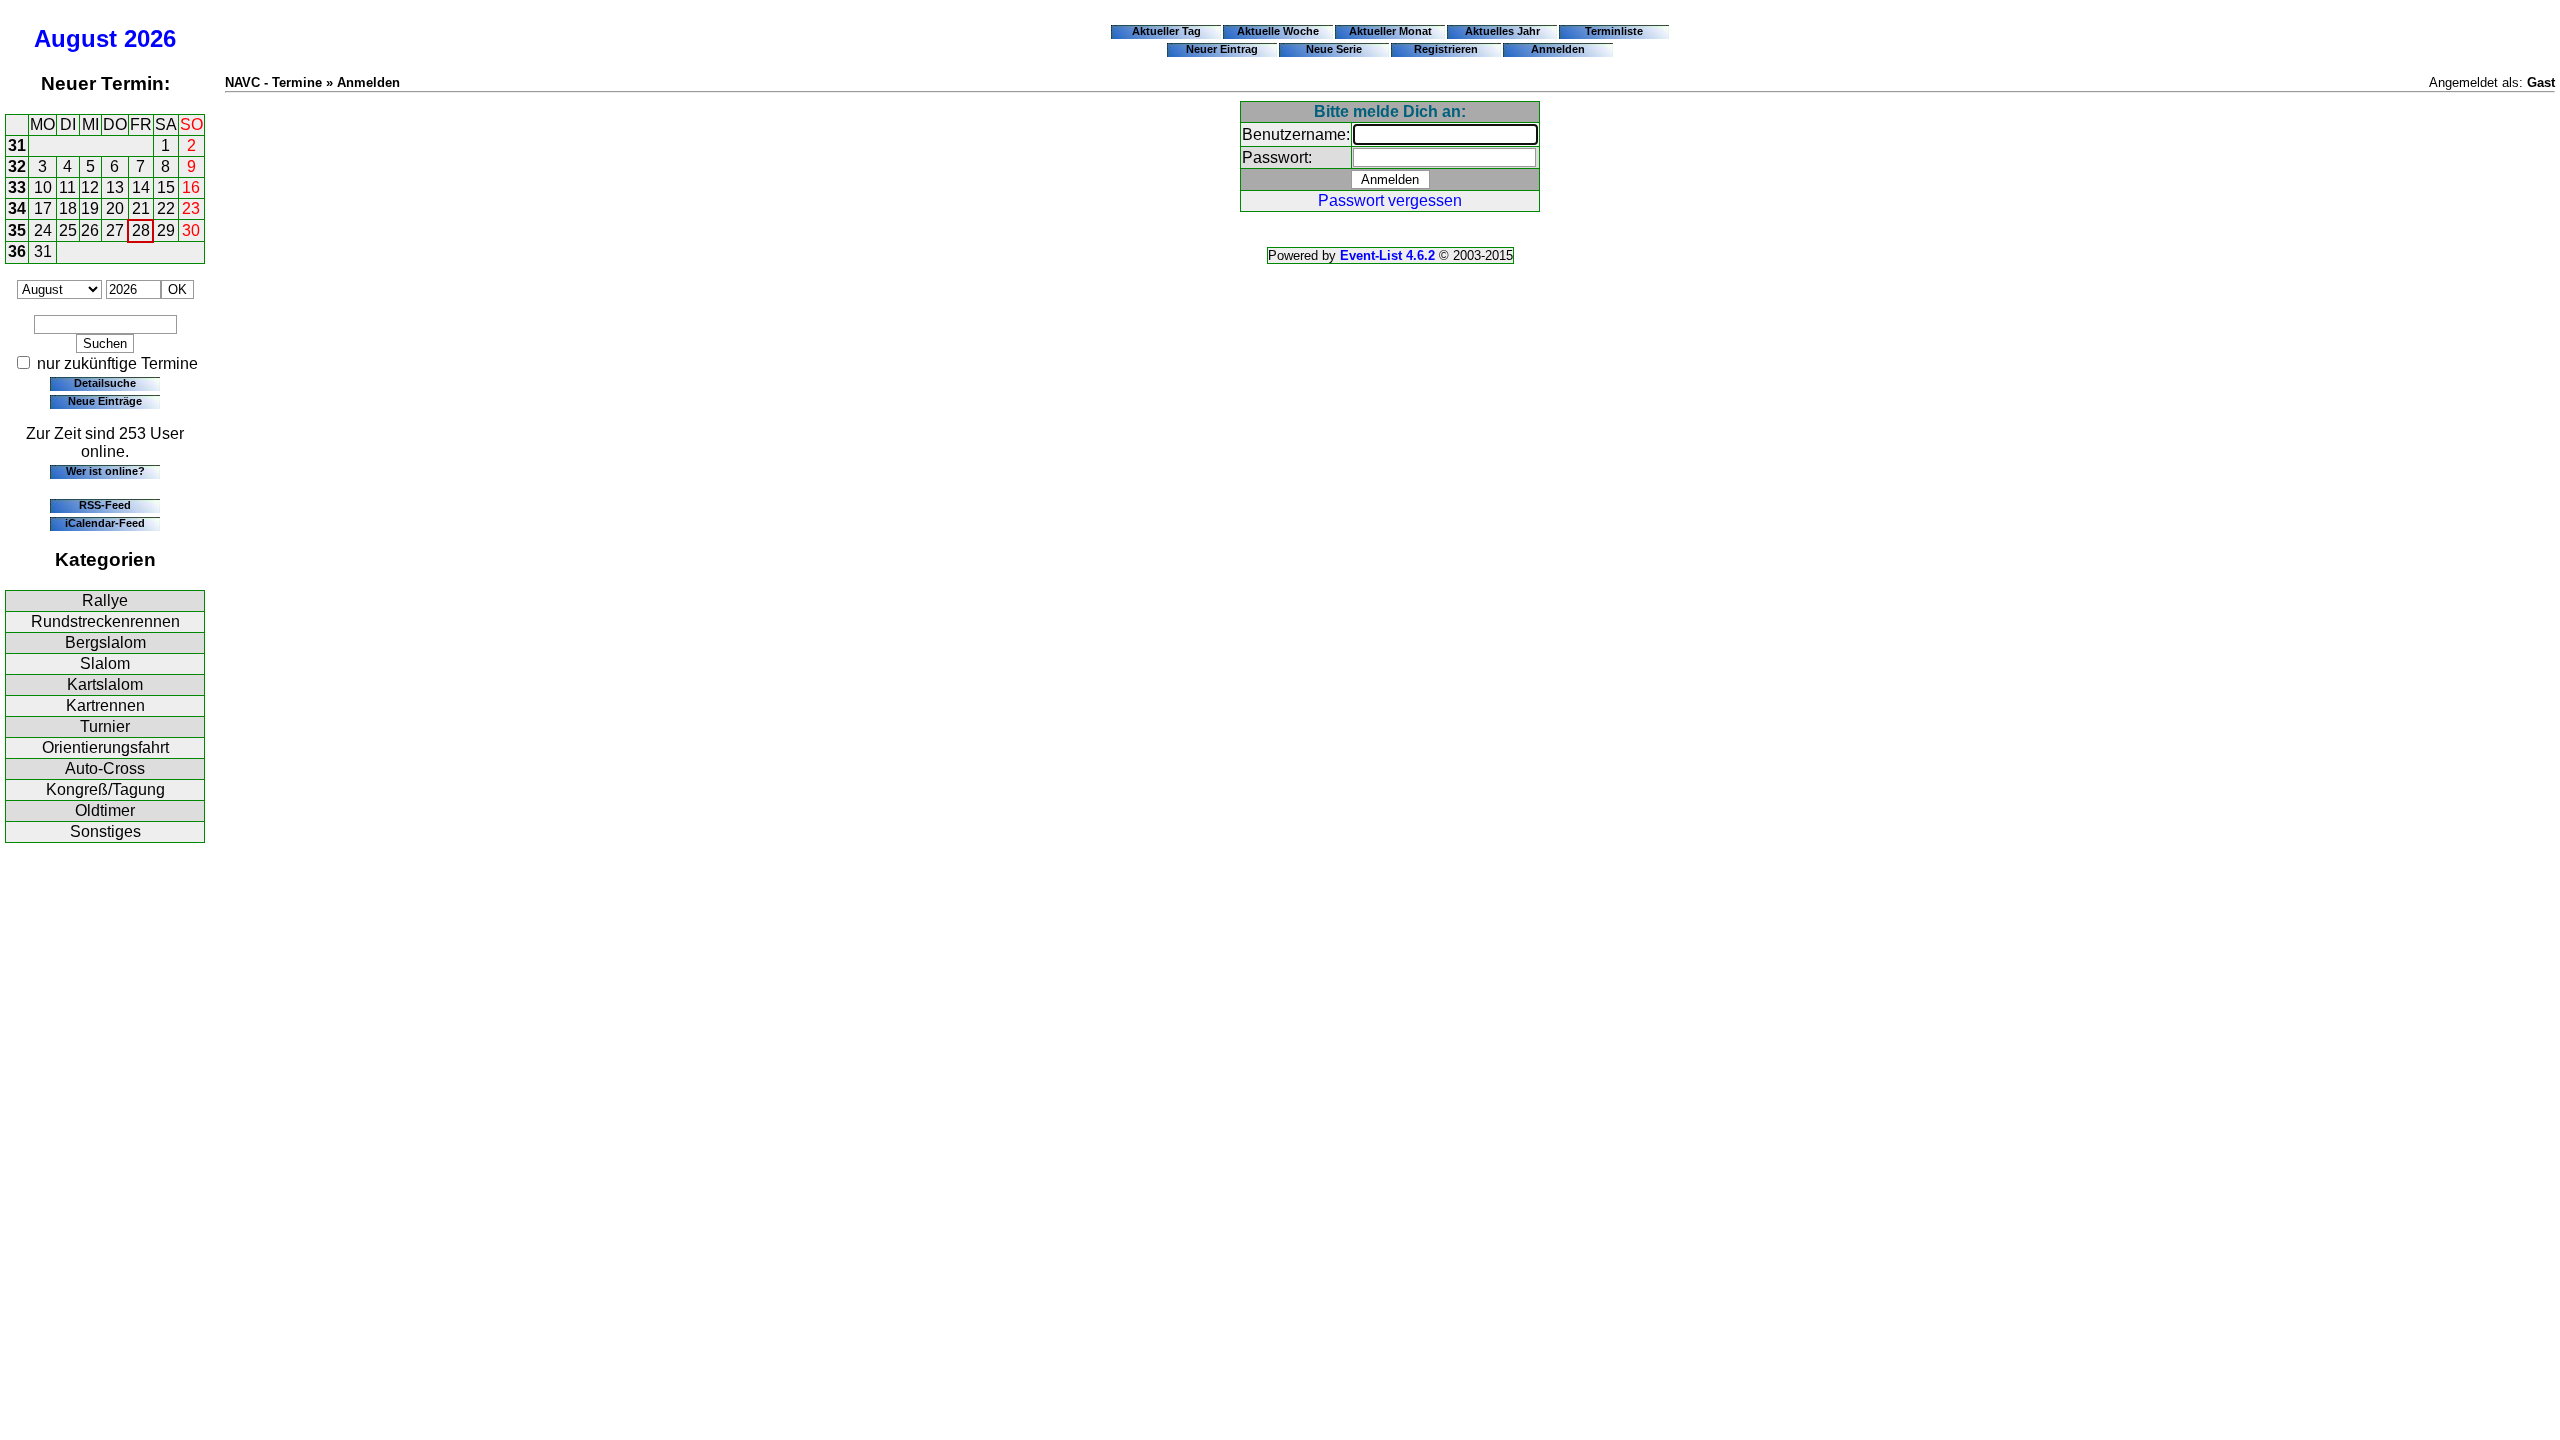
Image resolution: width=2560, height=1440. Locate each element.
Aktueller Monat (1390, 31)
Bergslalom (105, 642)
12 (90, 187)
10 (43, 187)
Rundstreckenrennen (105, 621)
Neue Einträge (105, 401)
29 (166, 230)
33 (17, 187)
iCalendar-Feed (105, 523)
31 (17, 145)
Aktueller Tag (1166, 31)
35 (17, 230)
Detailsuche (105, 383)
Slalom (105, 663)
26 (90, 230)
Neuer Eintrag (1222, 49)
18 (68, 208)
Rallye (105, 600)
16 (191, 187)
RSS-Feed (105, 505)
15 (166, 187)
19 (90, 208)
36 (17, 251)
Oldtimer (105, 810)
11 (67, 187)
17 (43, 208)
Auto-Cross (105, 768)
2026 (150, 38)
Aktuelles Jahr (1502, 31)
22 (166, 208)
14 (141, 187)
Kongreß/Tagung (105, 789)
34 (17, 208)
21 (141, 208)
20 (115, 208)
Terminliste (1614, 31)
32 (17, 166)
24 (43, 230)
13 (115, 187)
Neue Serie (1334, 49)
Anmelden (1558, 49)
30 (191, 230)
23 (191, 208)
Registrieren (1446, 49)
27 (115, 230)
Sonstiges (105, 831)
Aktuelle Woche (1278, 31)
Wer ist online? (105, 471)
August (75, 38)
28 (141, 230)
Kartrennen (105, 705)
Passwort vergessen (1390, 200)
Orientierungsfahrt (105, 747)
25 (68, 230)
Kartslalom (105, 684)
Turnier (105, 726)
